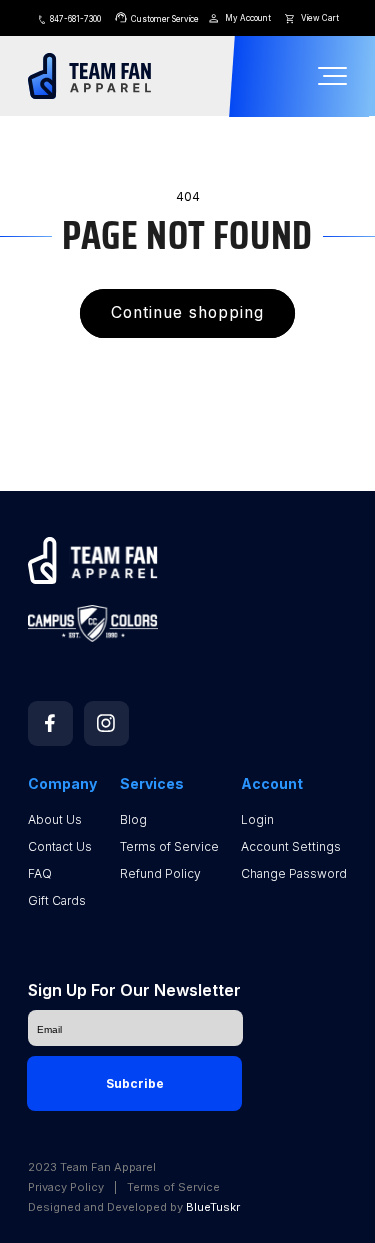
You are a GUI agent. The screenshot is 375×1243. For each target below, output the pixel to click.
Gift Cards (57, 900)
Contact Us (60, 846)
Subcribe (135, 1083)
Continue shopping (187, 312)
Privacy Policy (66, 1187)
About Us (55, 819)
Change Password (294, 873)
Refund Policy (160, 873)
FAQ (40, 873)
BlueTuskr (213, 1207)
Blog (133, 819)
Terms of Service (169, 846)
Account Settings (291, 846)
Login (257, 819)
